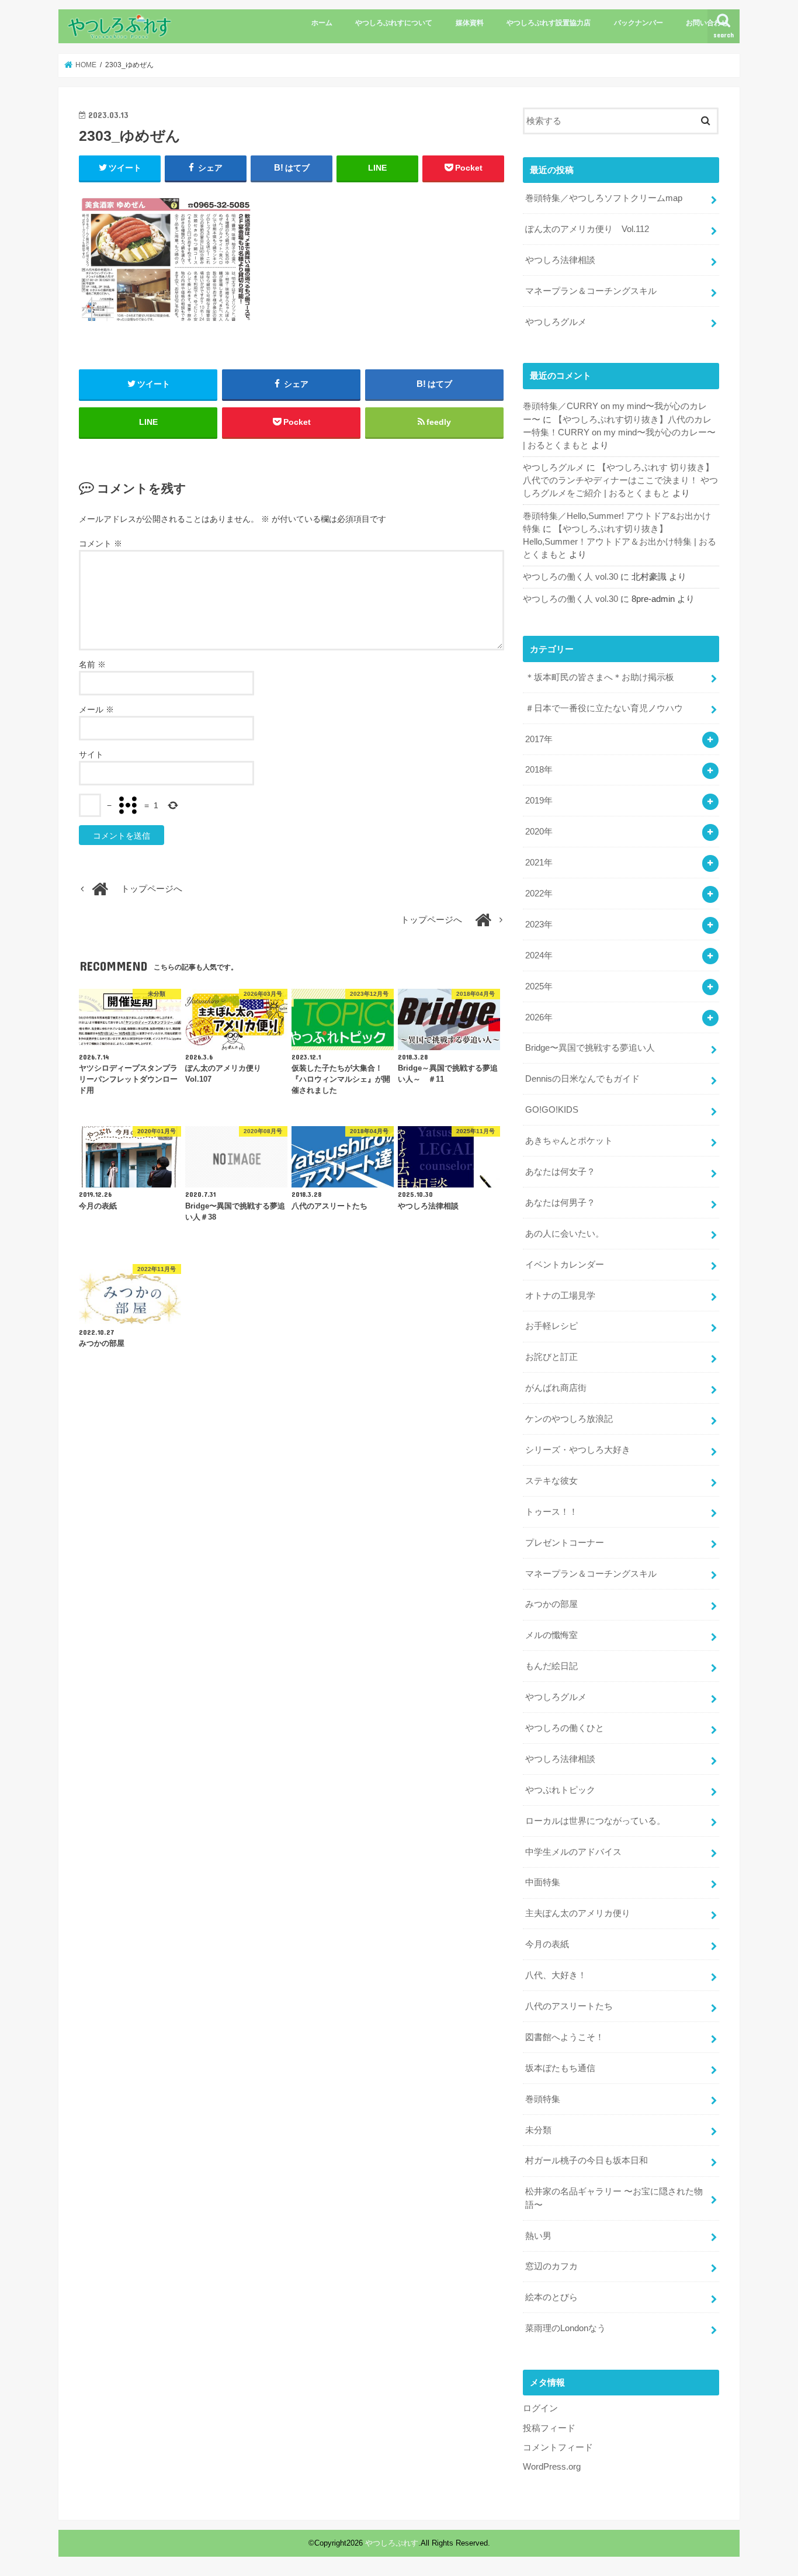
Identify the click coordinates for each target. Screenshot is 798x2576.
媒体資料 (470, 23)
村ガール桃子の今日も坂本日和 (587, 2160)
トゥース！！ (551, 1512)
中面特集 (543, 1882)
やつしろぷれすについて (394, 23)
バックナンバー (639, 23)
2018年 (539, 770)
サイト (91, 754)
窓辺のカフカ (551, 2266)
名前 (92, 664)
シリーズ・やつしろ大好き (578, 1450)
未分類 (538, 2130)
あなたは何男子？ (560, 1203)
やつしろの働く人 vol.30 (570, 577)
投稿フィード (549, 2428)
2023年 (539, 925)
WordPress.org (552, 2467)
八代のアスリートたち (569, 2006)
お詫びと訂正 (551, 1357)
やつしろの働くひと (565, 1728)
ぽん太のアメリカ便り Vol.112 (587, 229)
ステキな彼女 (551, 1481)
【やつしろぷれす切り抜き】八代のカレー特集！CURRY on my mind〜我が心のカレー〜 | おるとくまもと (619, 432)
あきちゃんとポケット (569, 1141)
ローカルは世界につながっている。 (595, 1821)
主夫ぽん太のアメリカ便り (578, 1913)
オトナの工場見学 (560, 1296)
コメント (100, 543)
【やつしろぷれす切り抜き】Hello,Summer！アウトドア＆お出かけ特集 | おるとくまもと (620, 542)
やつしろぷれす (392, 2543)
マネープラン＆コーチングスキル (591, 291)
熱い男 (538, 2236)
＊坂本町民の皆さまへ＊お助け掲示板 (600, 677)
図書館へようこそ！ (565, 2037)
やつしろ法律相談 (560, 260)
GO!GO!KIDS (552, 1110)
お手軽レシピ (551, 1326)
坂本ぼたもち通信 (560, 2068)
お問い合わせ (707, 23)
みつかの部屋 (551, 1604)
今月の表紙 (547, 1944)
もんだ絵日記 (551, 1666)
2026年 (539, 1017)
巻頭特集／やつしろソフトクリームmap (604, 198)
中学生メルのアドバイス (573, 1852)
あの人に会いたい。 (565, 1234)
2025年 (539, 986)
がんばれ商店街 (556, 1388)
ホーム (322, 23)
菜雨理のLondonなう (565, 2328)
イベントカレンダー (565, 1265)
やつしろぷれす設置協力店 (549, 23)
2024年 (539, 955)
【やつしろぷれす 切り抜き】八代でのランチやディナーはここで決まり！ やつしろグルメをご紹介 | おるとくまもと (620, 480)
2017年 (539, 739)
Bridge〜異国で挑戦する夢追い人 (590, 1048)
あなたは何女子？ (560, 1172)
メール (96, 709)
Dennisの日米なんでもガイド (582, 1079)
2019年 (539, 801)
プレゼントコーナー (565, 1543)
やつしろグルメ (556, 322)
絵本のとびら (551, 2297)
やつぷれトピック (560, 1790)
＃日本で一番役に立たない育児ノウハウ (604, 708)
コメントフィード (558, 2447)
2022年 (539, 894)
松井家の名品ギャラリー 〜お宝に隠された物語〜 (614, 2198)
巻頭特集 (543, 2099)
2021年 (539, 863)
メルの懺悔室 (551, 1635)
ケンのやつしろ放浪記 (569, 1419)
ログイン (540, 2408)
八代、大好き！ (556, 1975)
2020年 (539, 832)
